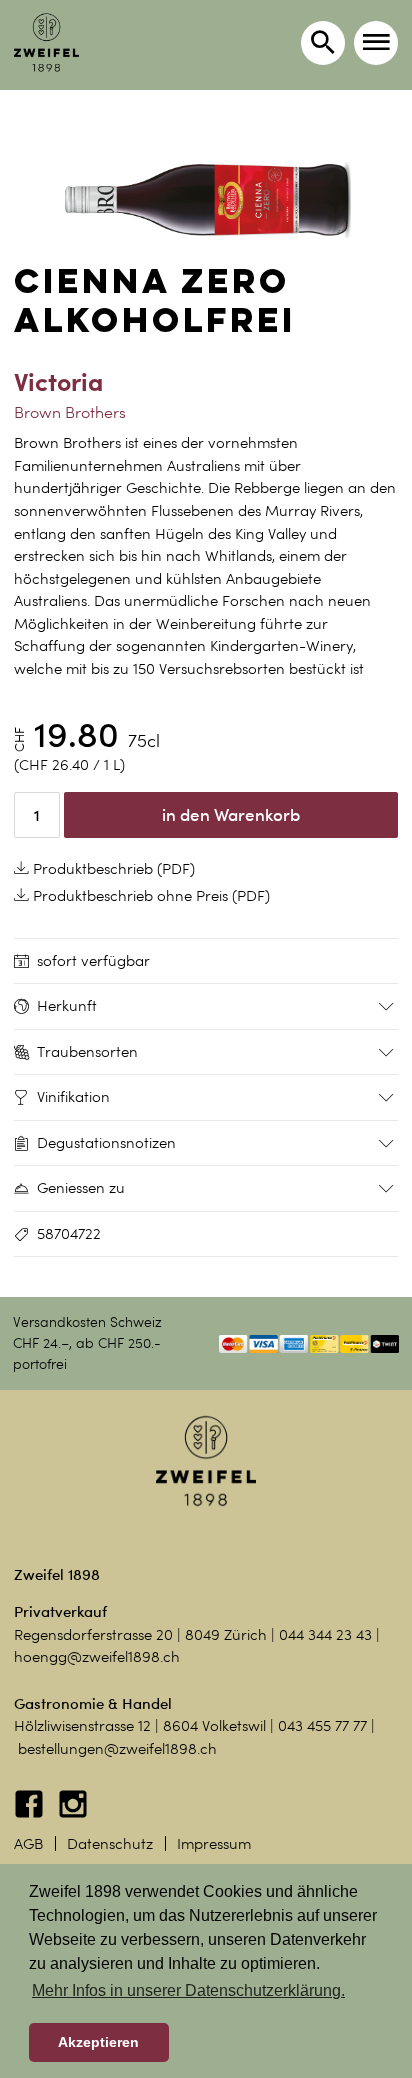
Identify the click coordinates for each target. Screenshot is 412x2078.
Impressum (214, 1844)
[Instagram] (73, 1814)
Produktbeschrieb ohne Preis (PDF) (149, 896)
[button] (376, 43)
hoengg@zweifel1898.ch (97, 1657)
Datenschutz (110, 1844)
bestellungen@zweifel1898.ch (117, 1749)
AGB (28, 1844)
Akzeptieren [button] (98, 2042)
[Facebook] (31, 1814)
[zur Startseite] (46, 42)
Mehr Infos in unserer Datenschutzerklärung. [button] (188, 1990)
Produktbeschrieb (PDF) (112, 869)
